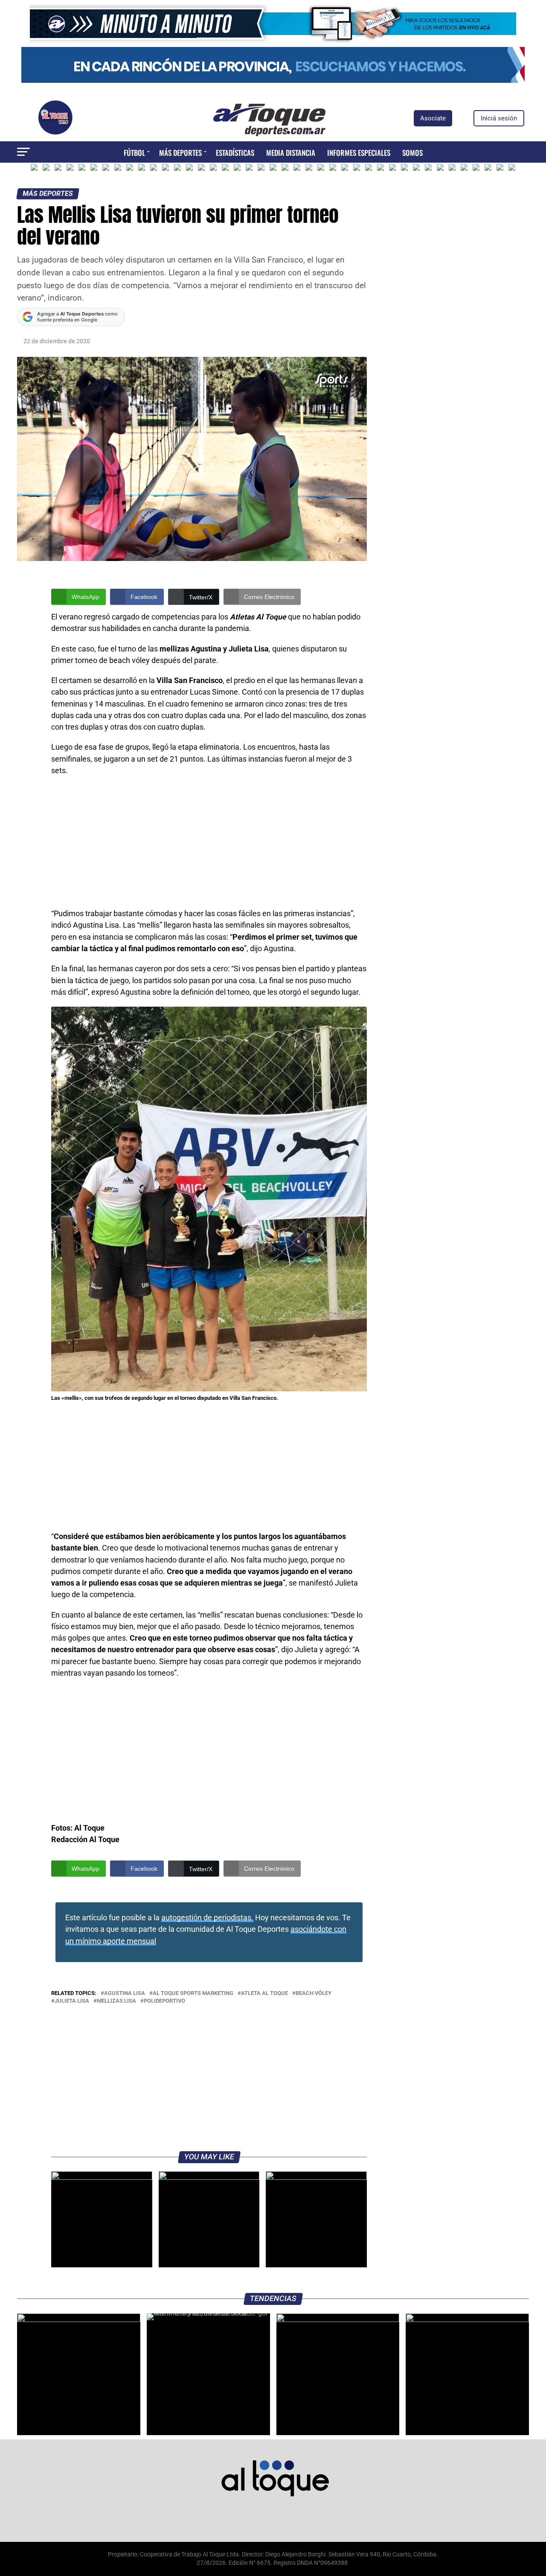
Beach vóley (314, 1993)
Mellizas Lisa (116, 2001)
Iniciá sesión (499, 118)
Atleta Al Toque (264, 1993)
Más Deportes (180, 153)
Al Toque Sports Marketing (193, 1993)
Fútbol (134, 153)
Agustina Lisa (125, 1993)
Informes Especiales (359, 153)
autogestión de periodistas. (207, 1918)
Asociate (433, 118)
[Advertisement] (209, 845)
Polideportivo (164, 2001)
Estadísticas (235, 153)
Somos (412, 153)
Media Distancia (291, 153)
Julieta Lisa (72, 2001)
